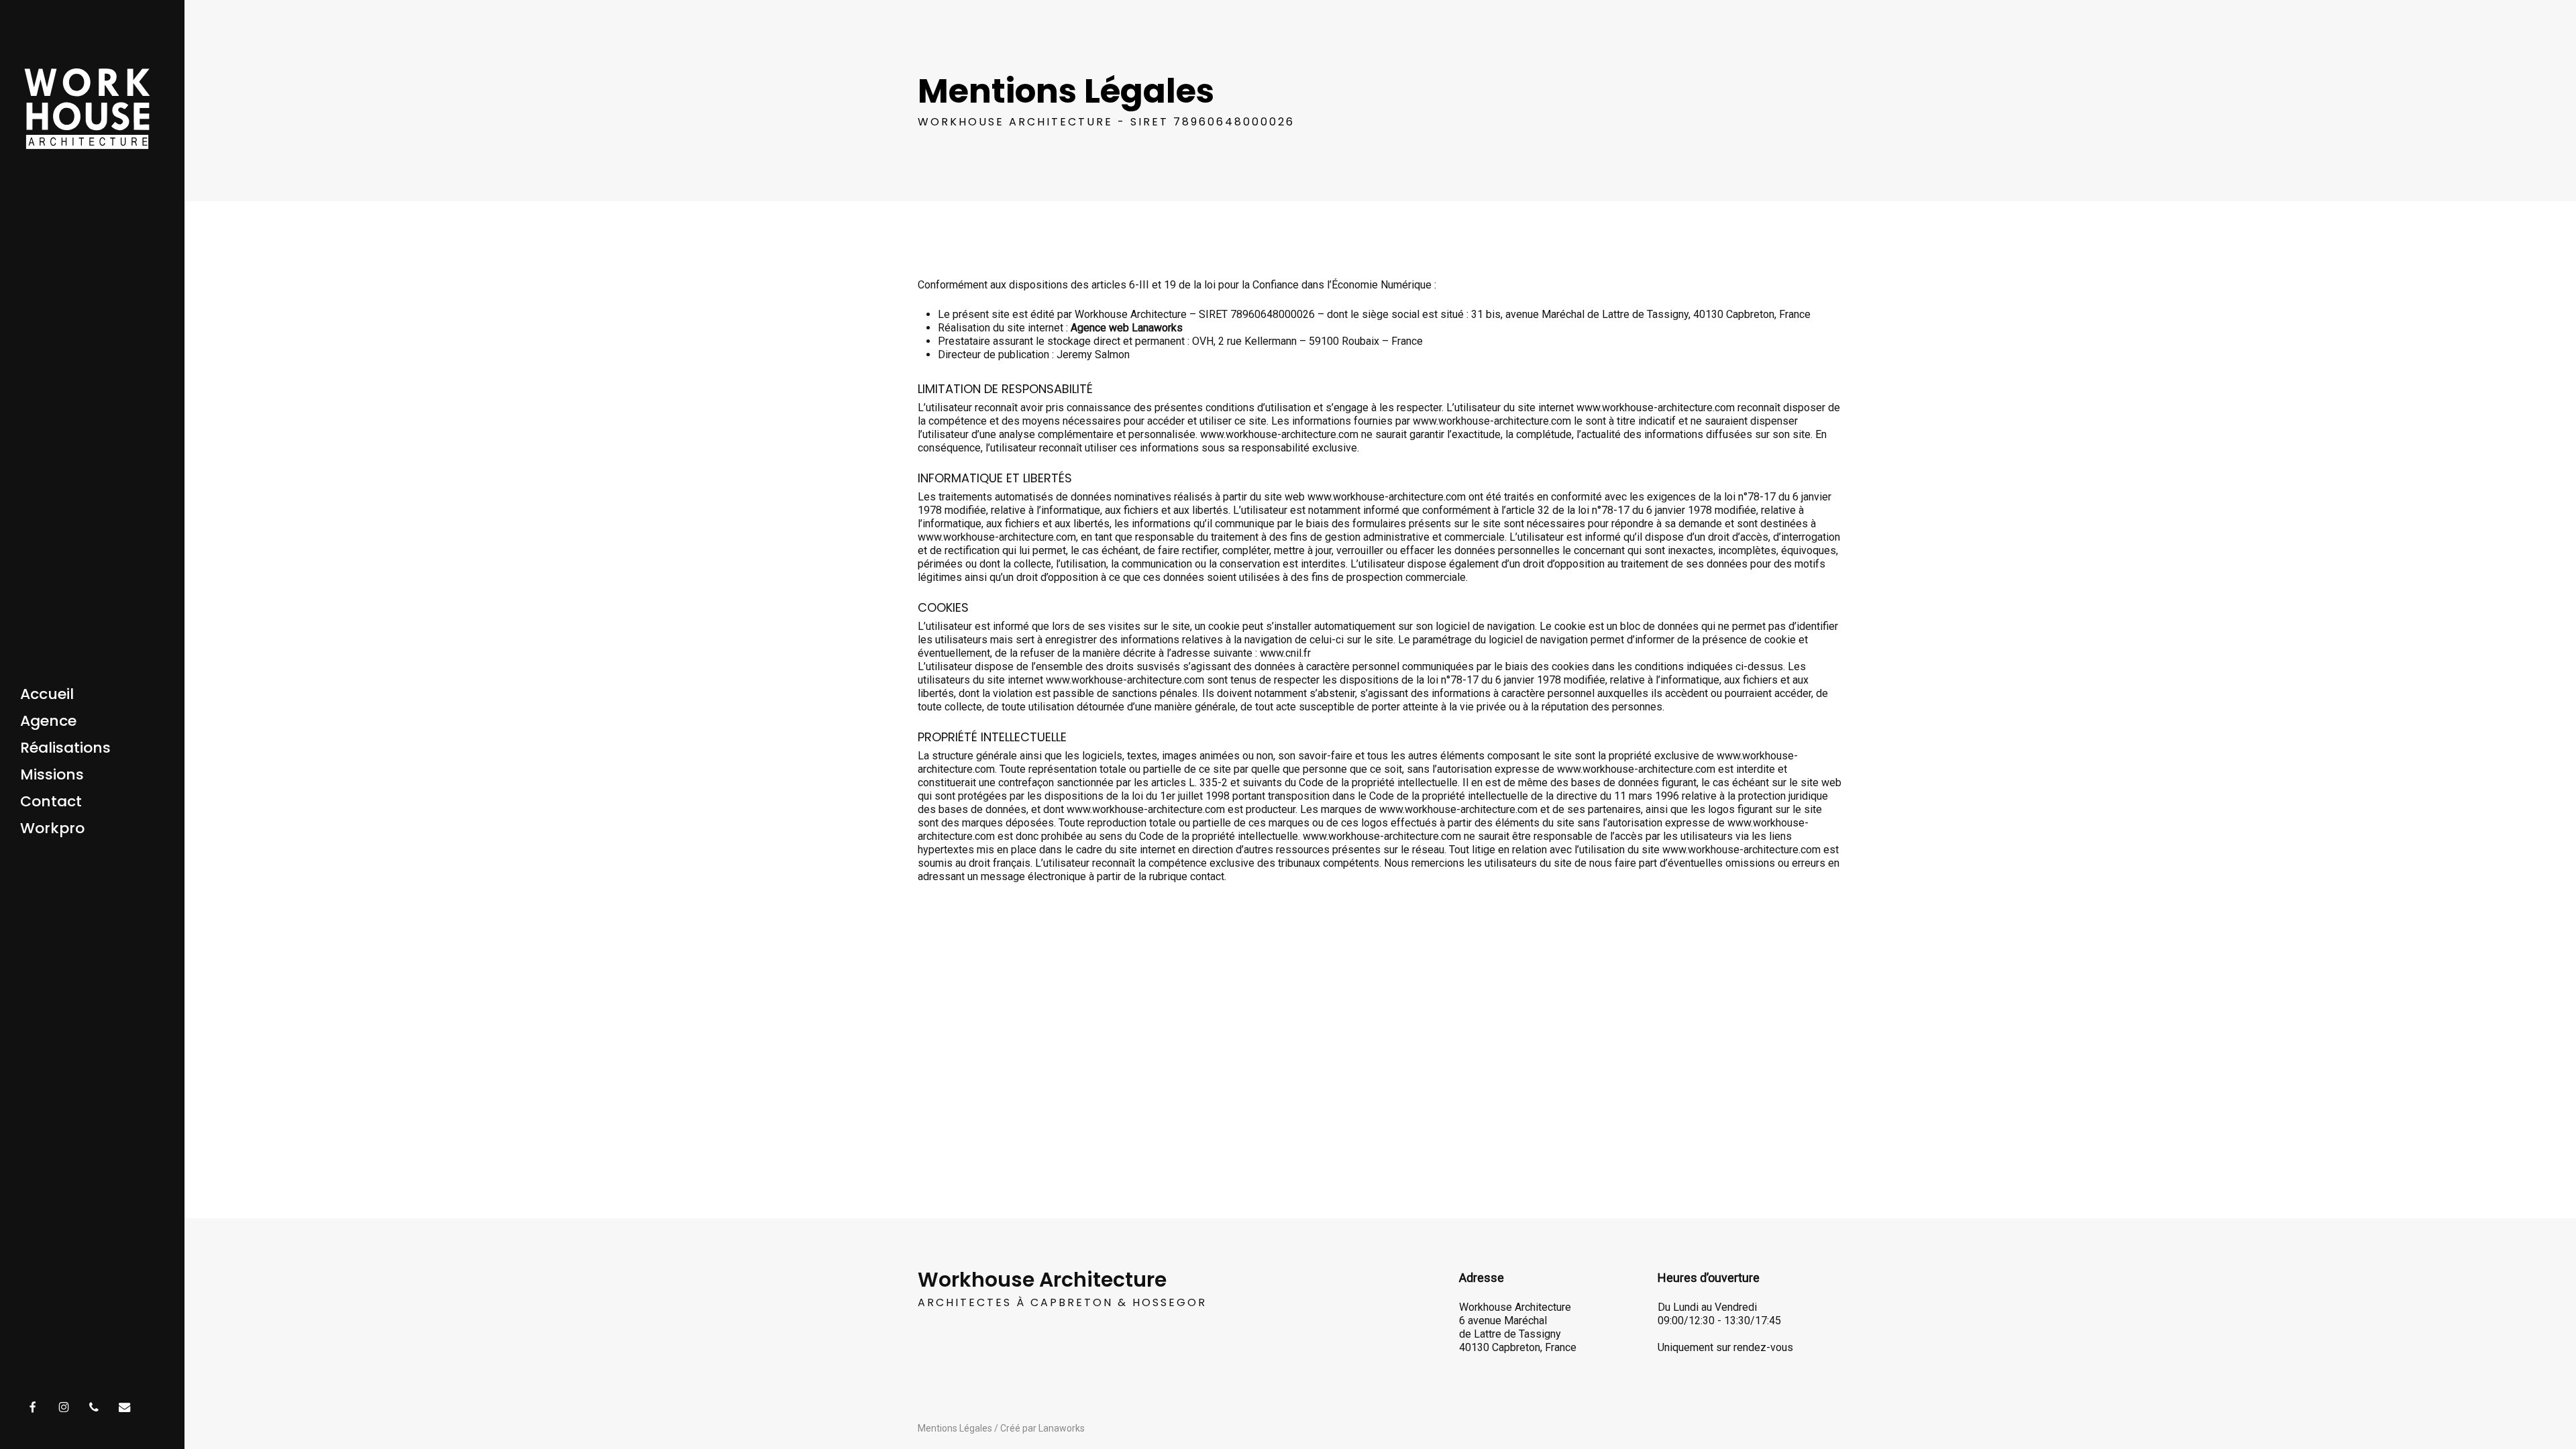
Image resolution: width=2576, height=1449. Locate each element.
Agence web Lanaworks (1127, 328)
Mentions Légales (955, 1428)
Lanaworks (1062, 1428)
